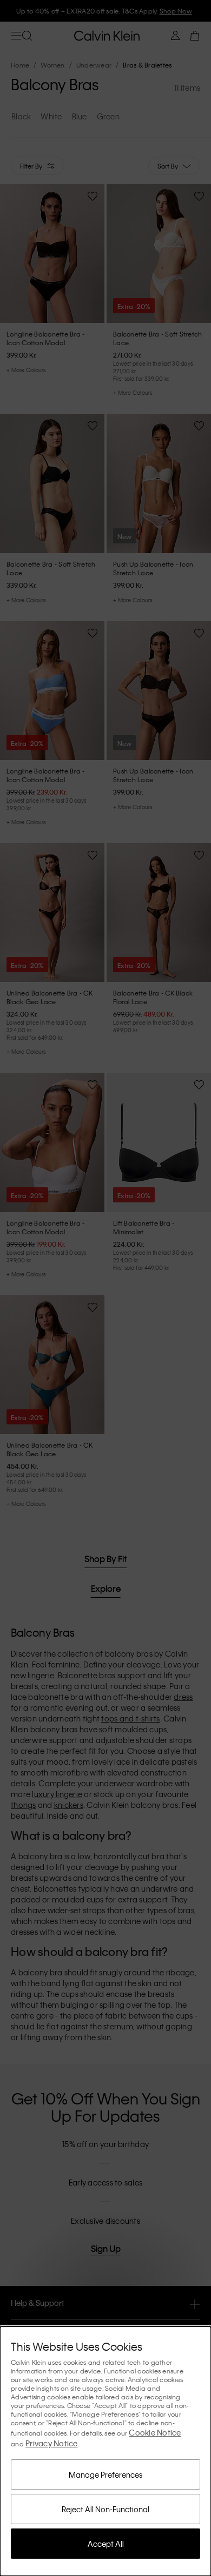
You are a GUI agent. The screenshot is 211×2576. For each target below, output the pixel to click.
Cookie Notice (155, 2432)
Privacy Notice (52, 2443)
